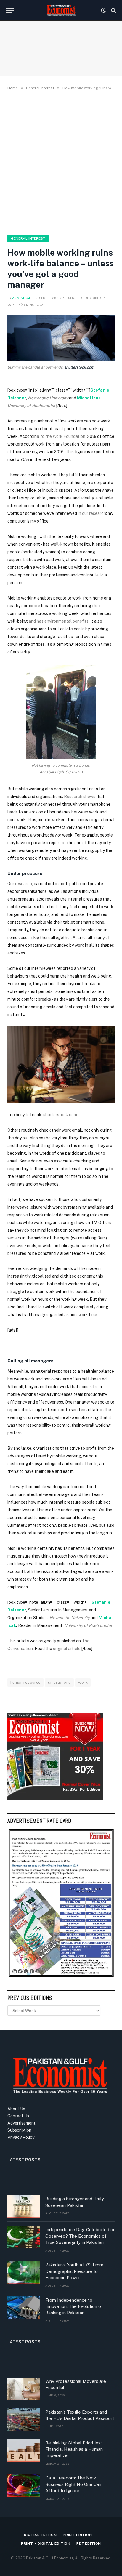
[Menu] (10, 11)
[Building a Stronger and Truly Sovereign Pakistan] (24, 2206)
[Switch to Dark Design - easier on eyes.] (103, 10)
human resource (25, 1682)
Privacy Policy (21, 2137)
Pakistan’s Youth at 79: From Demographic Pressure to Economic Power (74, 2271)
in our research (92, 513)
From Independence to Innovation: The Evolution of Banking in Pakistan (74, 2306)
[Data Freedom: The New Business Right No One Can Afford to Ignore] (24, 2485)
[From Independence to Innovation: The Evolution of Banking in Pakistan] (24, 2308)
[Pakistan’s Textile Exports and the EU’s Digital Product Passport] (24, 2420)
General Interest (28, 238)
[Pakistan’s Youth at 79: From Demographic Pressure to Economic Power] (24, 2272)
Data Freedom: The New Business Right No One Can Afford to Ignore (73, 2484)
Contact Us (18, 2116)
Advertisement (21, 2123)
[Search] (113, 11)
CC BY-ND (74, 772)
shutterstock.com (79, 367)
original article (67, 1649)
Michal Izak (89, 398)
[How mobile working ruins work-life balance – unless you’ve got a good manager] (61, 338)
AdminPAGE (22, 298)
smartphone (59, 1682)
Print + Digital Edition (46, 2543)
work (83, 1682)
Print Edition (77, 2535)
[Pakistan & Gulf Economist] (61, 10)
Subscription (19, 2130)
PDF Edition (89, 2543)
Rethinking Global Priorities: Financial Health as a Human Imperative (74, 2449)
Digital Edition (40, 2535)
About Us (16, 2109)
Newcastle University (48, 398)
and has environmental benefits (59, 621)
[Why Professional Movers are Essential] (24, 2389)
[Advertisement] (61, 161)
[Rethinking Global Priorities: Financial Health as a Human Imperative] (24, 2450)
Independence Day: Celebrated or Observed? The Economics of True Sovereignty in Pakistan (80, 2236)
